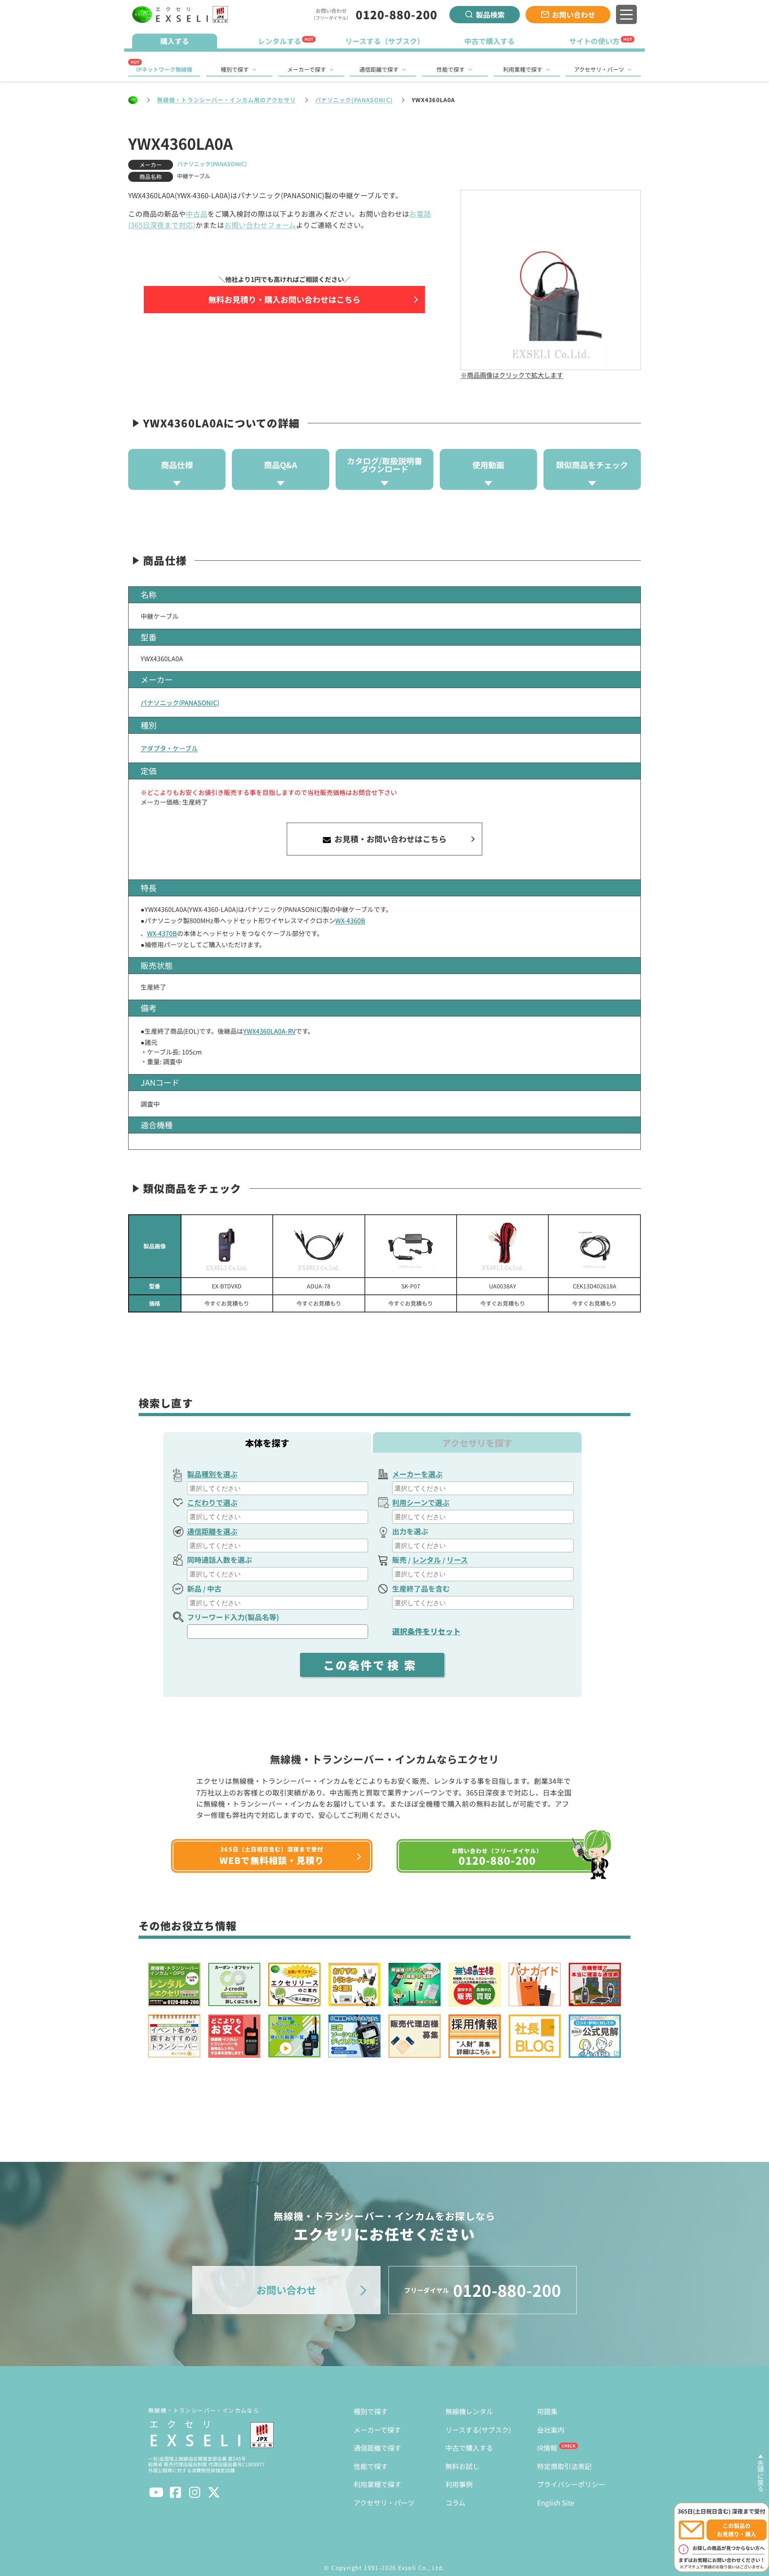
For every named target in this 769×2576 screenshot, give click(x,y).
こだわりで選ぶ (212, 1502)
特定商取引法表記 (564, 2466)
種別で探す (235, 69)
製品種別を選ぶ (212, 1474)
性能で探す (451, 69)
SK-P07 (411, 1286)
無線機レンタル (469, 2411)
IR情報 (547, 2448)
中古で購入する (469, 2448)
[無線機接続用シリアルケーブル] (594, 1246)
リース (457, 1560)
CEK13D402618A (595, 1286)
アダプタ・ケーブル (169, 748)
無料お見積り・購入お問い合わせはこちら (284, 299)
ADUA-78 (319, 1286)
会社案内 (551, 2430)
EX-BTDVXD (227, 1286)
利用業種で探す (523, 69)
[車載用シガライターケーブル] (411, 1246)
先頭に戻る (761, 2476)
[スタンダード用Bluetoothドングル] (227, 1246)
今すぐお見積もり (227, 1303)
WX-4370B (162, 933)
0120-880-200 (397, 14)
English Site (556, 2503)
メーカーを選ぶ (417, 1474)
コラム (455, 2503)
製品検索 (490, 14)
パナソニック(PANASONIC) (354, 100)
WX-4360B (350, 920)
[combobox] (278, 1488)
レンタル (427, 1560)
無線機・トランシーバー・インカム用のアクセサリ (226, 100)
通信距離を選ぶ (212, 1531)
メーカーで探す (307, 69)
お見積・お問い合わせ (390, 839)
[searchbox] (279, 1488)
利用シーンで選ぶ (421, 1502)
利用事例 (459, 2484)
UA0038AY (502, 1286)
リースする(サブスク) (478, 2430)
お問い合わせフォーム (260, 225)
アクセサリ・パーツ (599, 69)
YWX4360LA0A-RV (269, 1031)
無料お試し (462, 2466)
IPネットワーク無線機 (164, 69)
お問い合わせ (574, 14)
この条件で (372, 1665)
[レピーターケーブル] (319, 1246)
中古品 (197, 214)
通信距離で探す (379, 69)
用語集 (547, 2411)
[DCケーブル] (502, 1246)
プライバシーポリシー (571, 2484)
